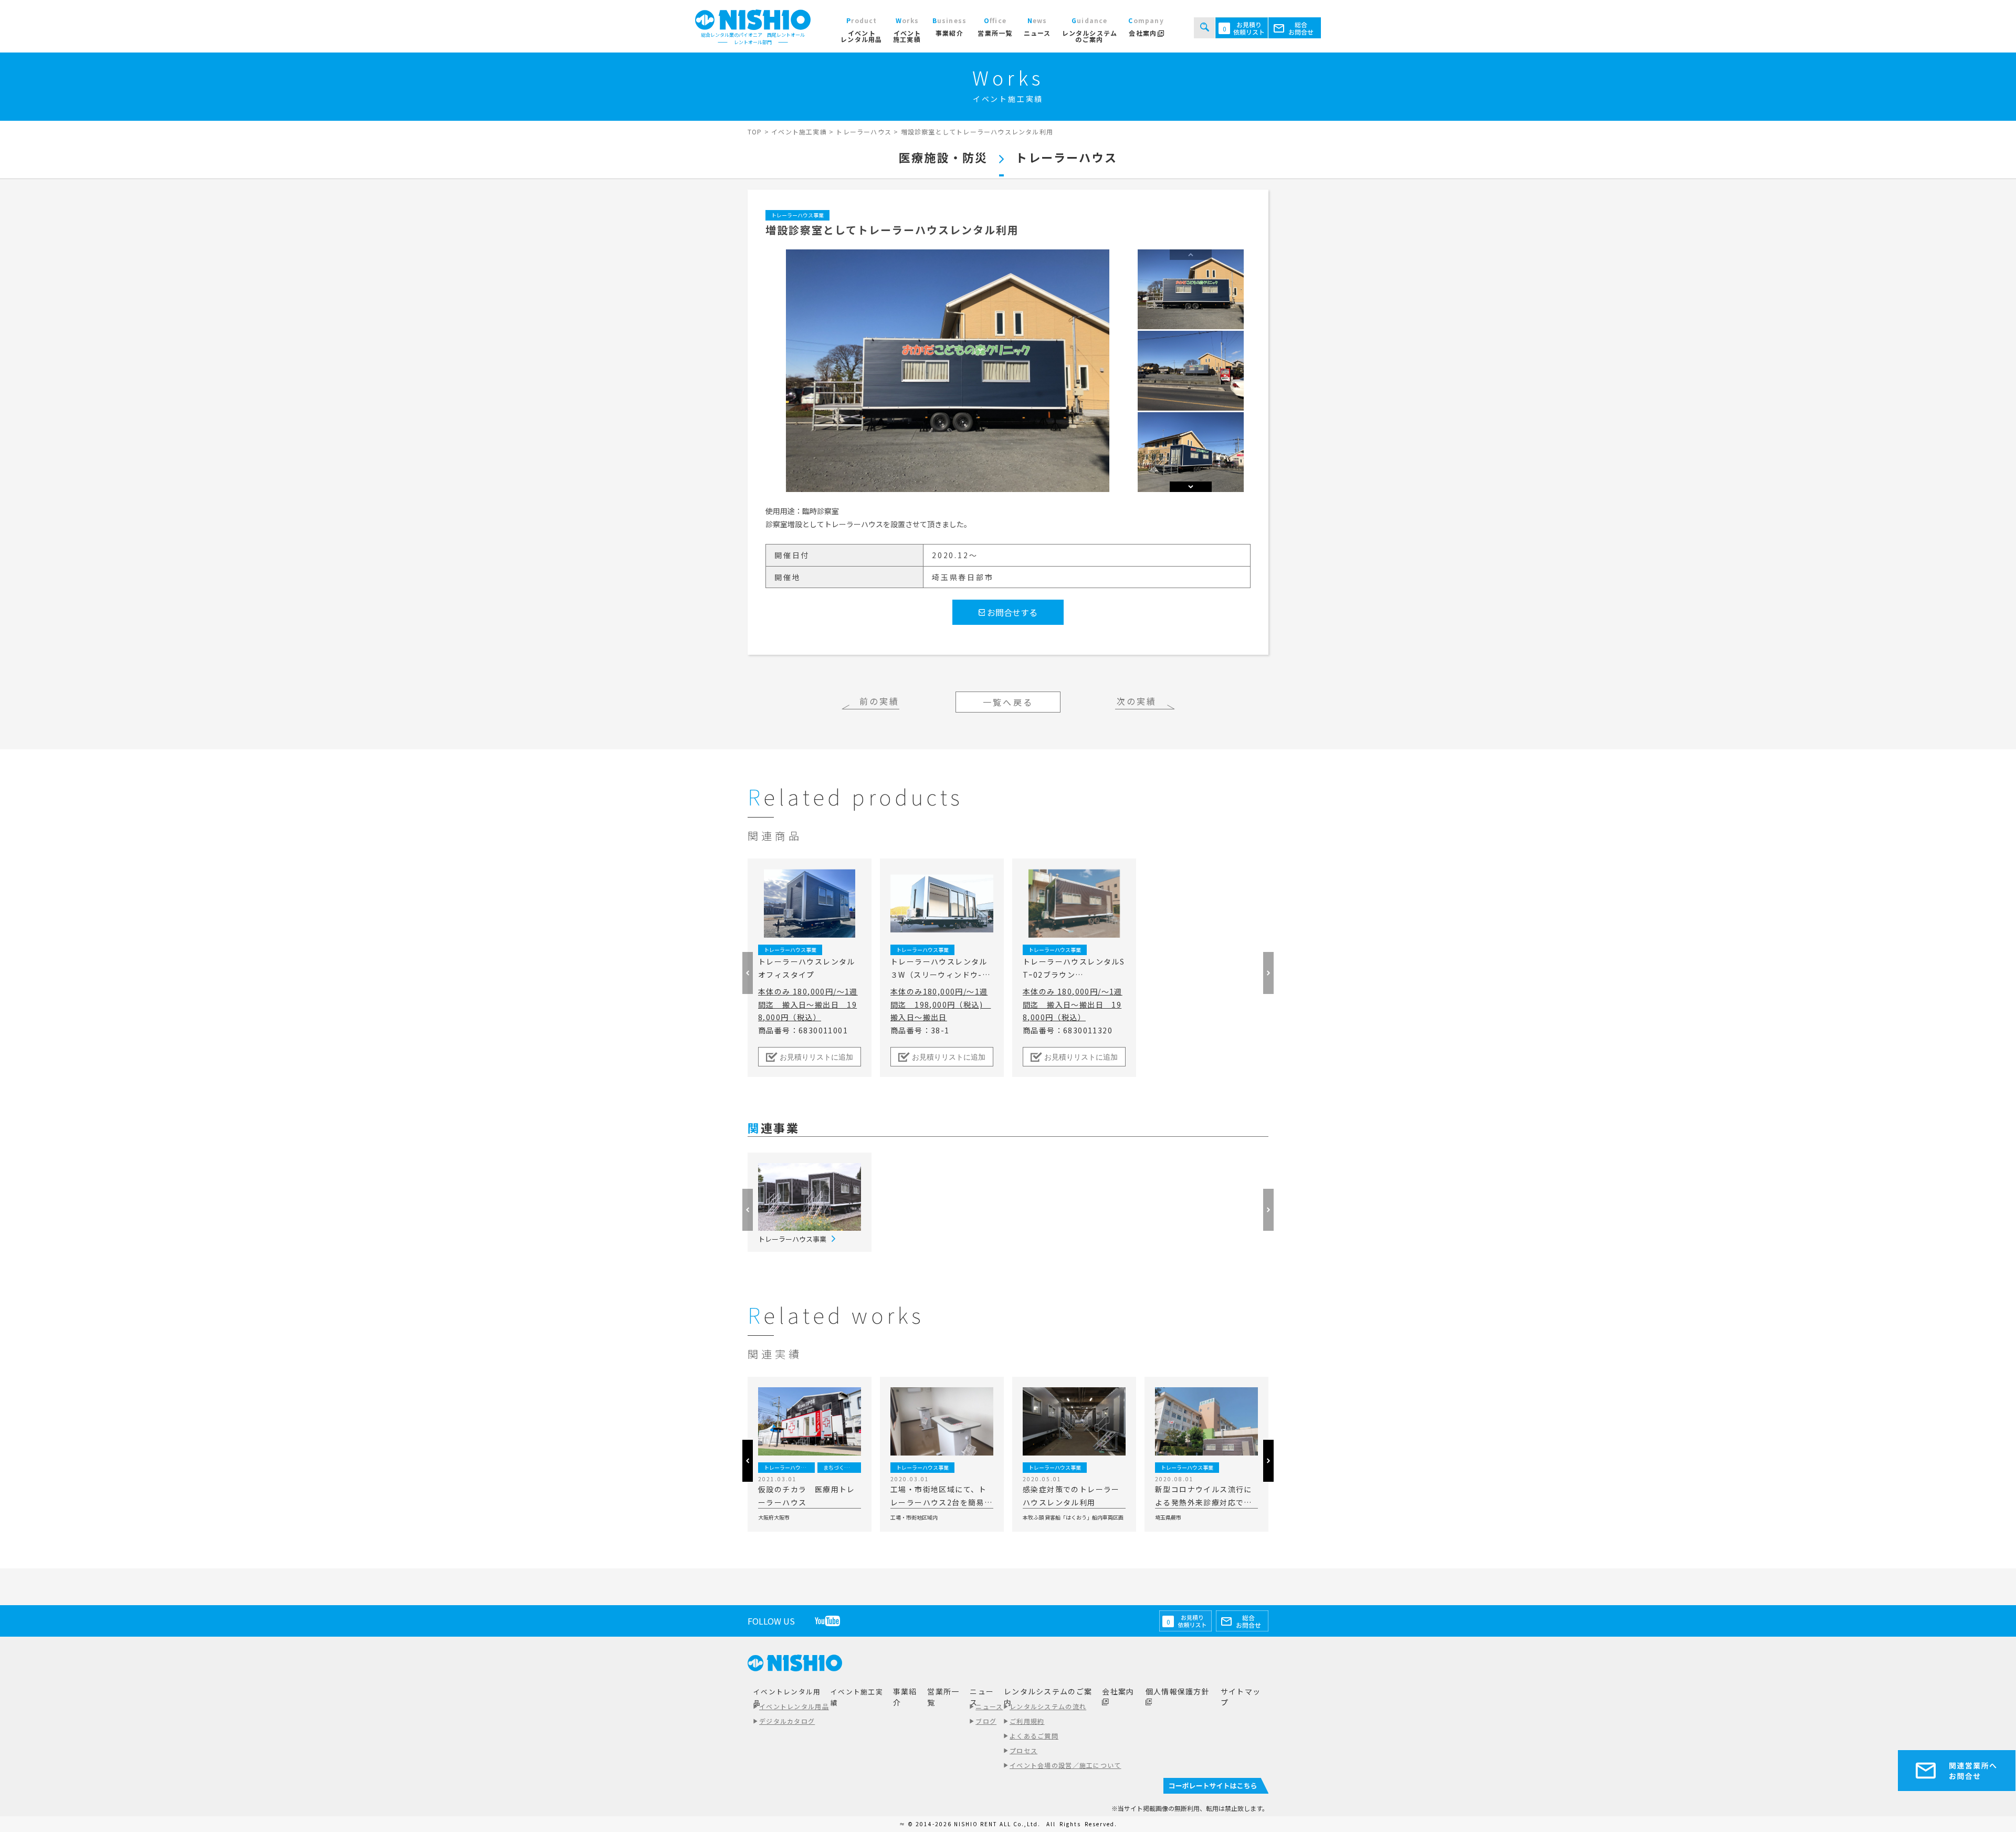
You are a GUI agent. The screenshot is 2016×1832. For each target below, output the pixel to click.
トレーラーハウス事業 (797, 215)
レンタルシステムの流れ (1048, 1706)
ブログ (986, 1721)
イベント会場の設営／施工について (1065, 1765)
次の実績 (1137, 701)
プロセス (1023, 1750)
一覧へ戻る (1008, 702)
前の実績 (880, 701)
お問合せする (1011, 612)
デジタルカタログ (787, 1721)
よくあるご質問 (1034, 1736)
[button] (1191, 487)
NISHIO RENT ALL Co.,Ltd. (998, 1824)
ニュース (989, 1706)
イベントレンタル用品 (794, 1706)
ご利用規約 (1027, 1721)
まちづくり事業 (842, 1467)
